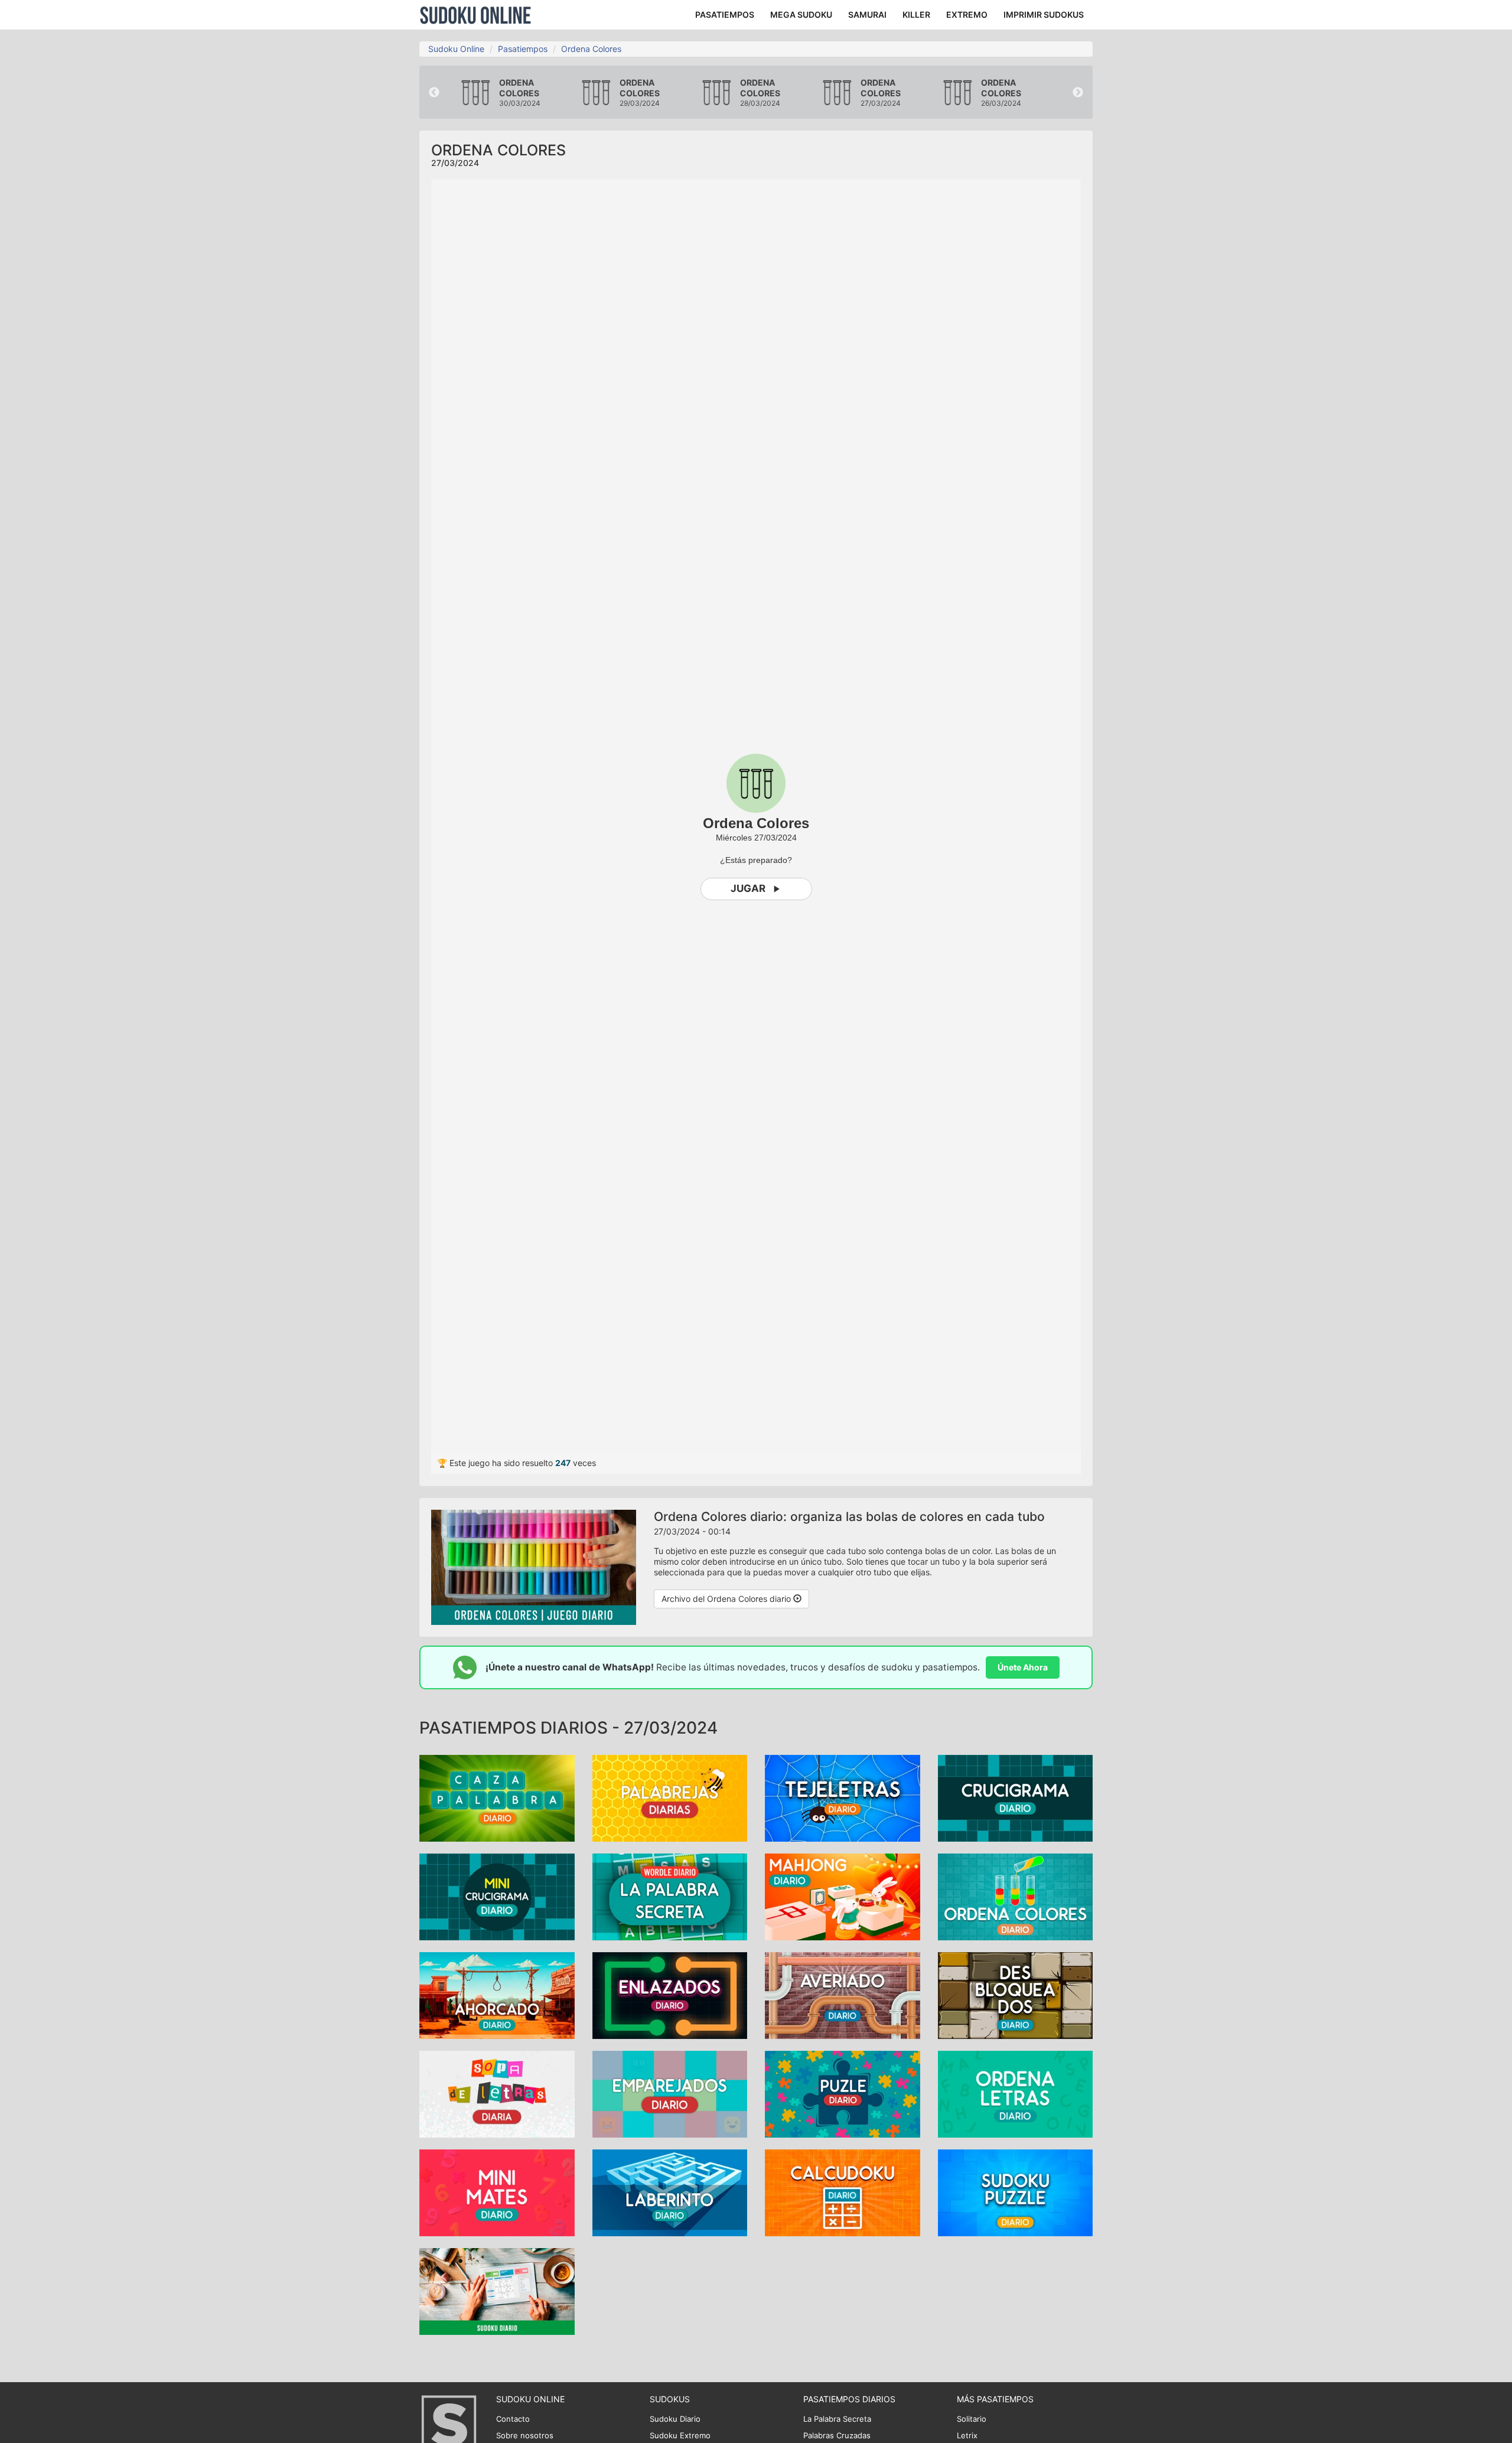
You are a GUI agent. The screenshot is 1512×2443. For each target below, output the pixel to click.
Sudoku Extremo (680, 2435)
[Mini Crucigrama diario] (497, 1896)
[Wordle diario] (670, 1896)
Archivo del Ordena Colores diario (727, 1599)
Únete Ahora (1023, 1667)
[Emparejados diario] (670, 2093)
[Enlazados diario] (670, 1994)
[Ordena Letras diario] (1016, 2093)
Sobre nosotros (525, 2435)
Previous (434, 93)
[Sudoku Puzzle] (1016, 2192)
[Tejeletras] (843, 1797)
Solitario (972, 2419)
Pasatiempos (523, 49)
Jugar (748, 888)
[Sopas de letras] (497, 2093)
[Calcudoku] (843, 2192)
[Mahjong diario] (843, 1896)
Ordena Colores (591, 49)
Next (1078, 93)
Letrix (967, 2435)
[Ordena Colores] (1016, 1896)
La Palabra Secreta (837, 2419)
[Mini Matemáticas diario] (497, 2192)
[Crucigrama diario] (1016, 1797)
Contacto (513, 2419)
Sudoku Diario (675, 2419)
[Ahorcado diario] (497, 1994)
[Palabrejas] (670, 1797)
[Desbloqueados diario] (1016, 1994)
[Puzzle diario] (843, 2093)
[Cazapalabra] (497, 1797)
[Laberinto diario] (670, 2192)
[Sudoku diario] (497, 2290)
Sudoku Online (475, 15)
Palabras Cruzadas (837, 2435)
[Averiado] (843, 1994)
